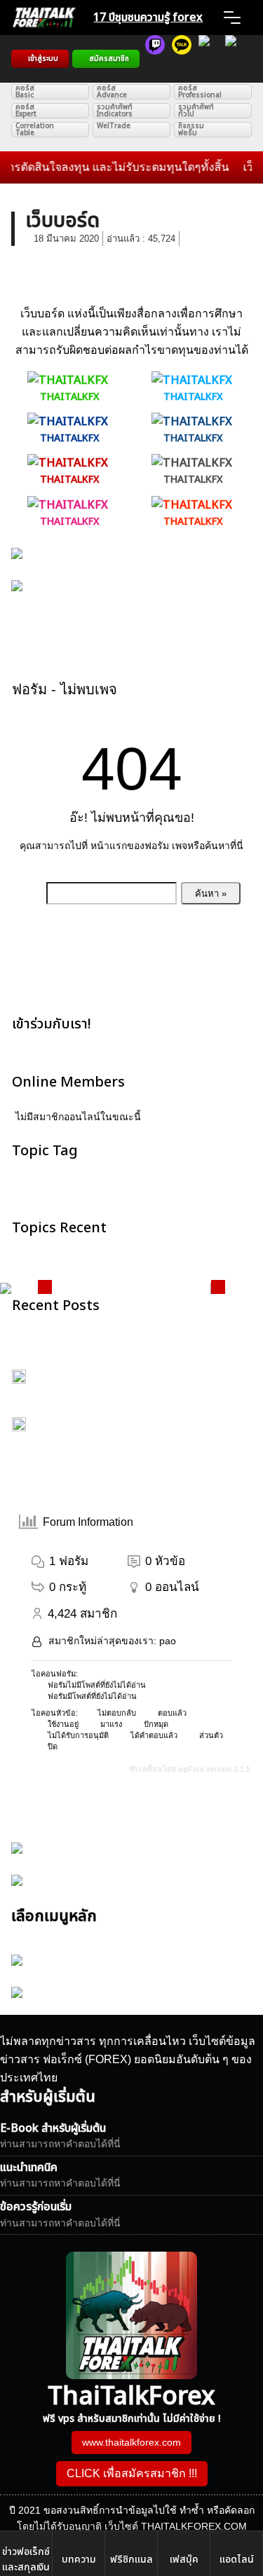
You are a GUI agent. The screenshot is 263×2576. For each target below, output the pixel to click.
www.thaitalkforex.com (131, 2442)
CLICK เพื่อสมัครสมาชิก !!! (132, 2473)
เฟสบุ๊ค (184, 2560)
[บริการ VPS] (208, 59)
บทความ (79, 2560)
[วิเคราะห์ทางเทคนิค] (182, 59)
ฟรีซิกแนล (131, 2560)
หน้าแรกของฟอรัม (130, 846)
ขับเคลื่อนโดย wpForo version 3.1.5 (189, 1769)
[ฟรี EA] (235, 59)
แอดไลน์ (237, 2560)
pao (168, 1641)
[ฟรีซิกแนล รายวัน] (155, 59)
